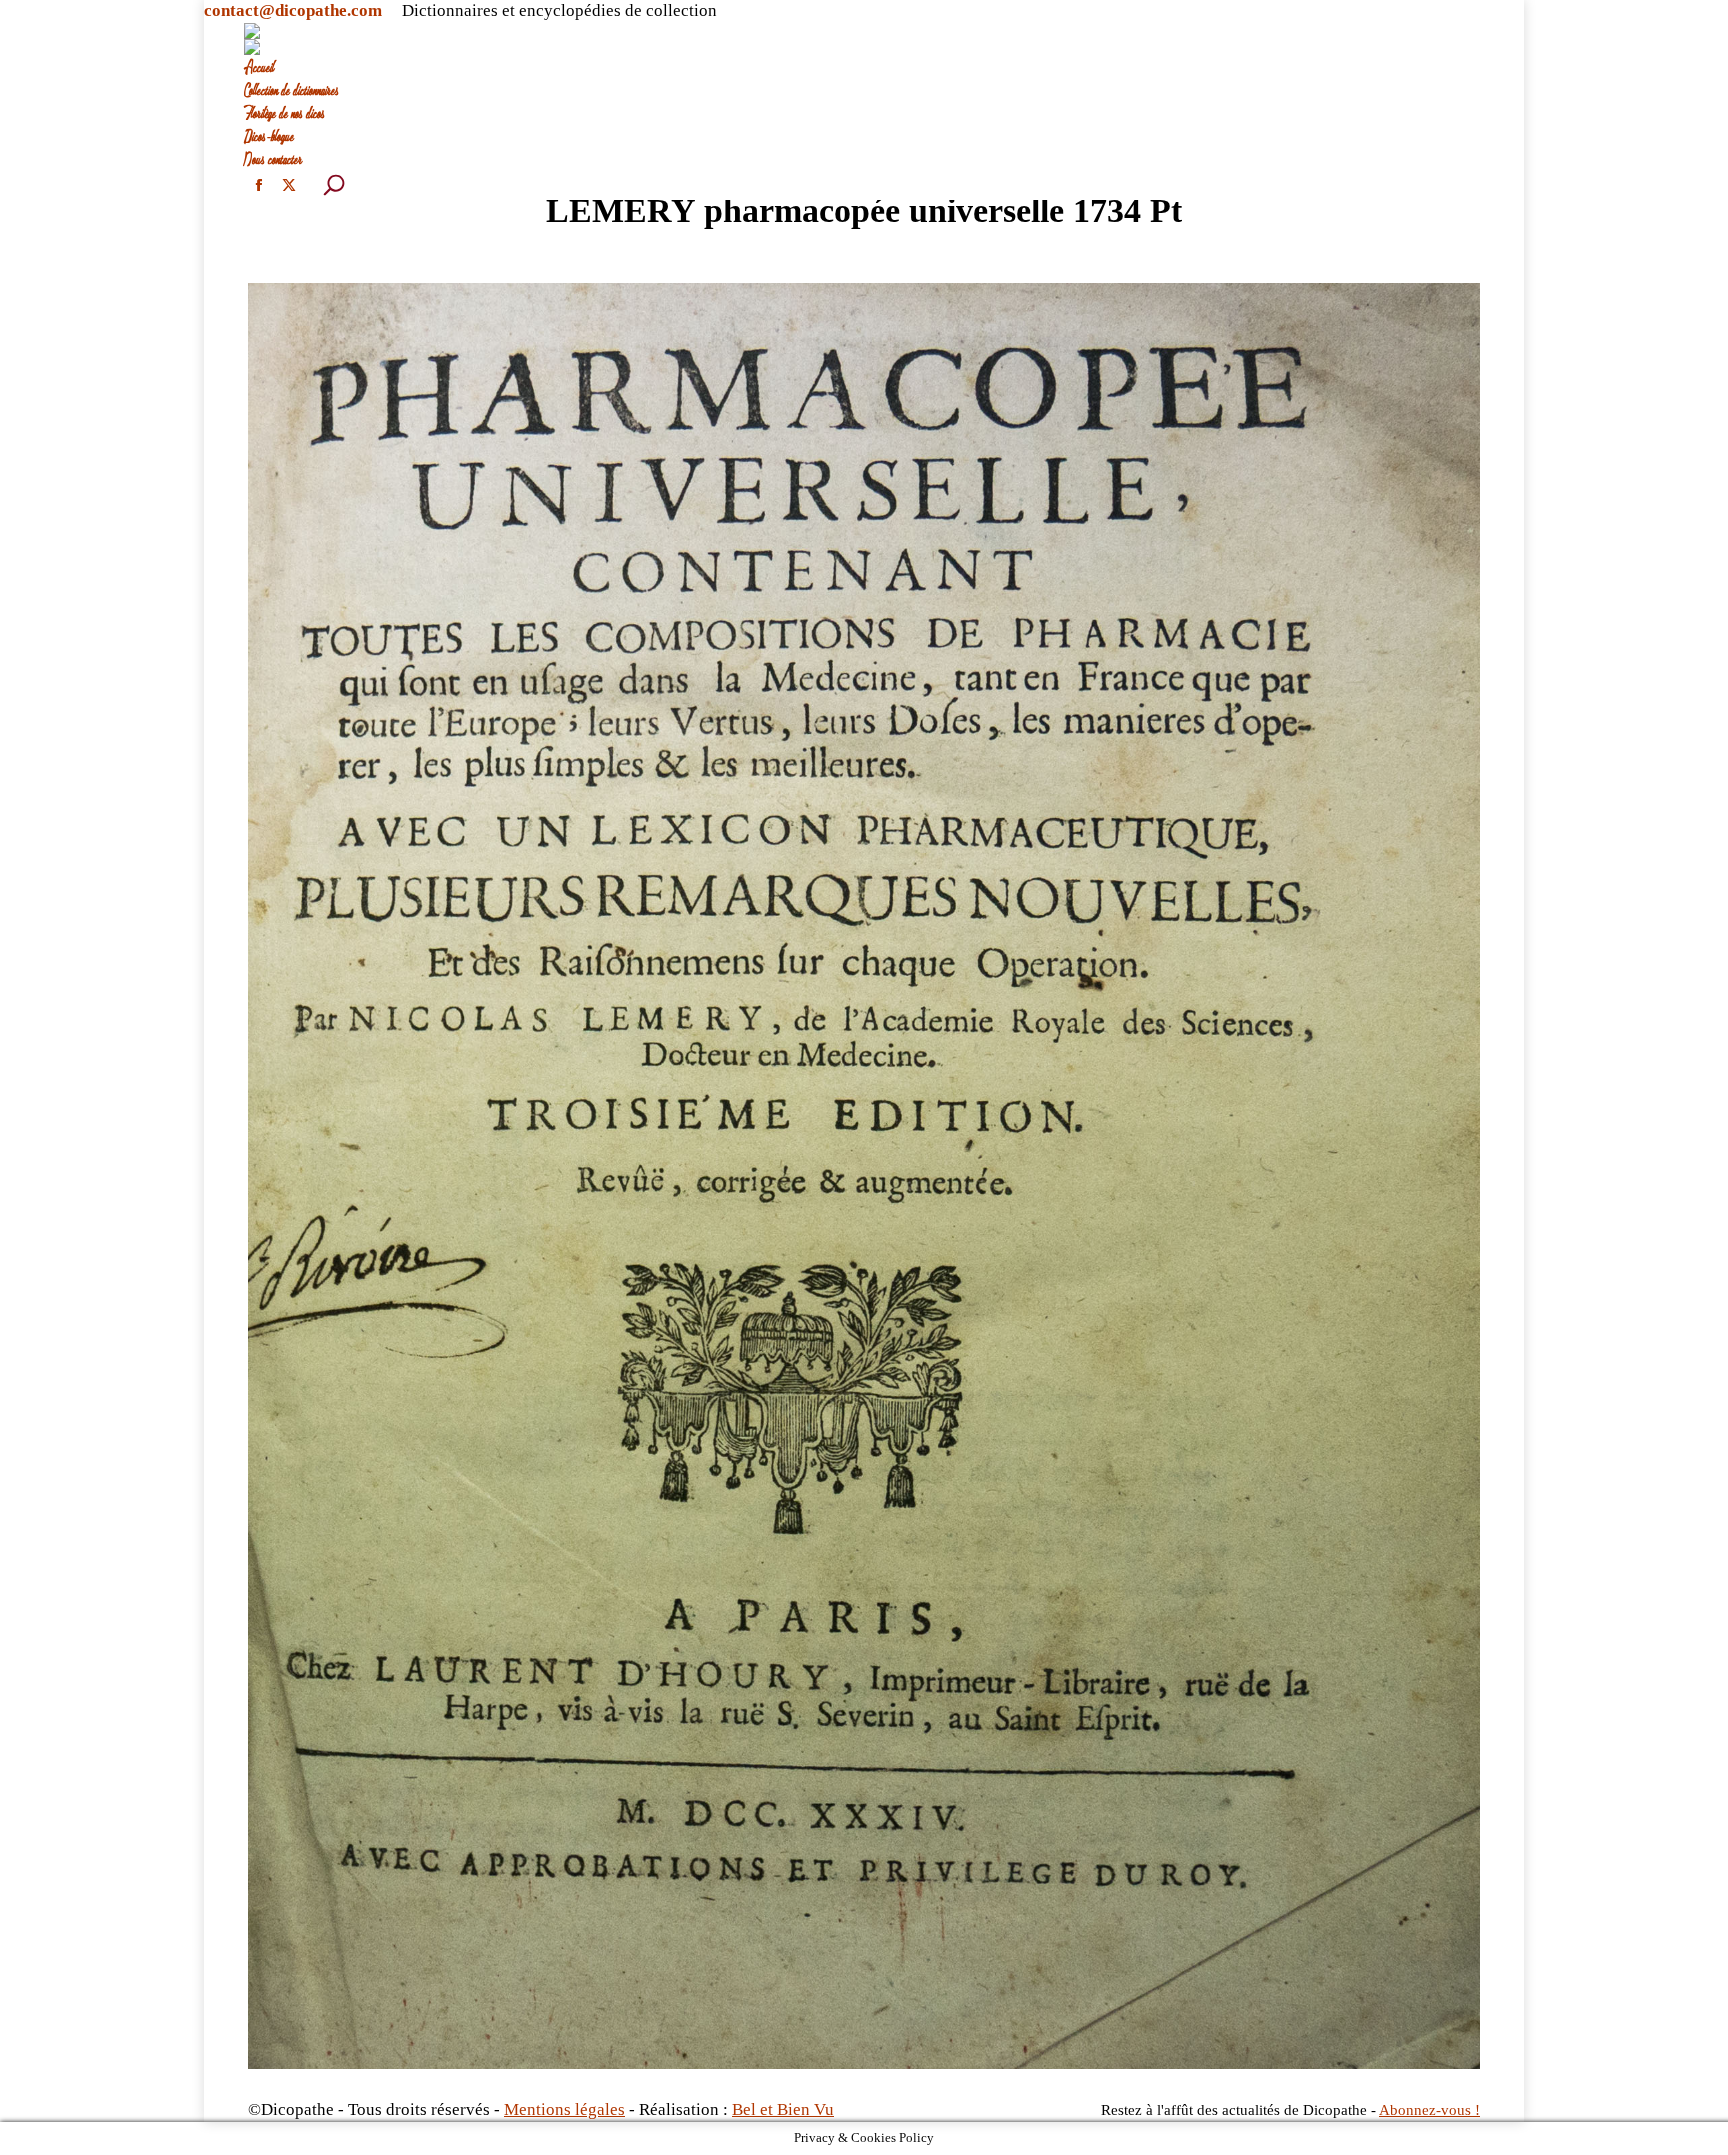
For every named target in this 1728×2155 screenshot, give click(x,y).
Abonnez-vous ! (1429, 2110)
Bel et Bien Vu (783, 2109)
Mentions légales (564, 2109)
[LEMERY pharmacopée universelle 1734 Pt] (864, 1176)
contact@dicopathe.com (293, 10)
